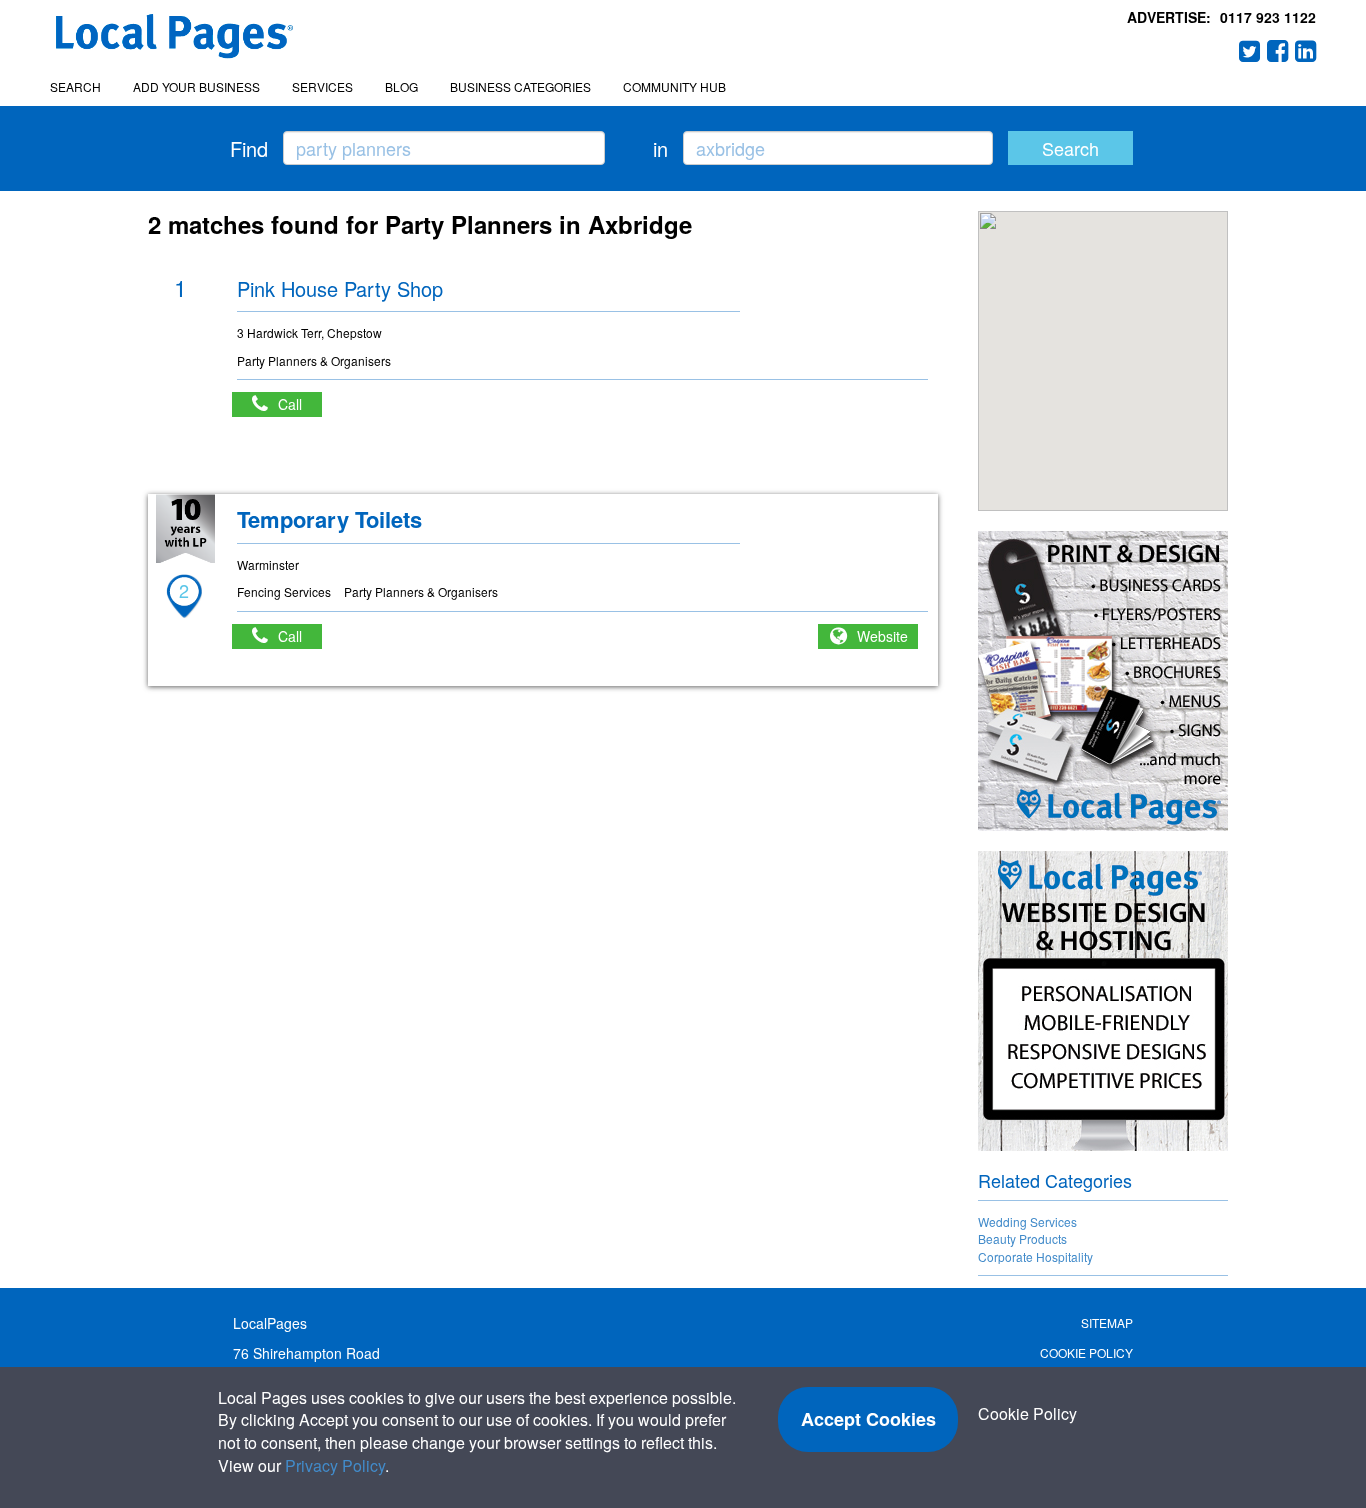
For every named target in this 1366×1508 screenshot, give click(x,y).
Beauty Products (1022, 1238)
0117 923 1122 (1268, 17)
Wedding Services (1027, 1221)
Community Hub (674, 86)
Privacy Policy (335, 1465)
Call (300, 404)
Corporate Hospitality (1035, 1256)
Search (75, 86)
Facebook (1278, 51)
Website (882, 636)
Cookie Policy (1086, 1352)
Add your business (196, 86)
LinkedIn (1306, 51)
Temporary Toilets (329, 519)
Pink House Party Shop (340, 288)
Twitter (1250, 51)
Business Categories (520, 86)
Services (322, 86)
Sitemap (1107, 1322)
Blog (401, 86)
